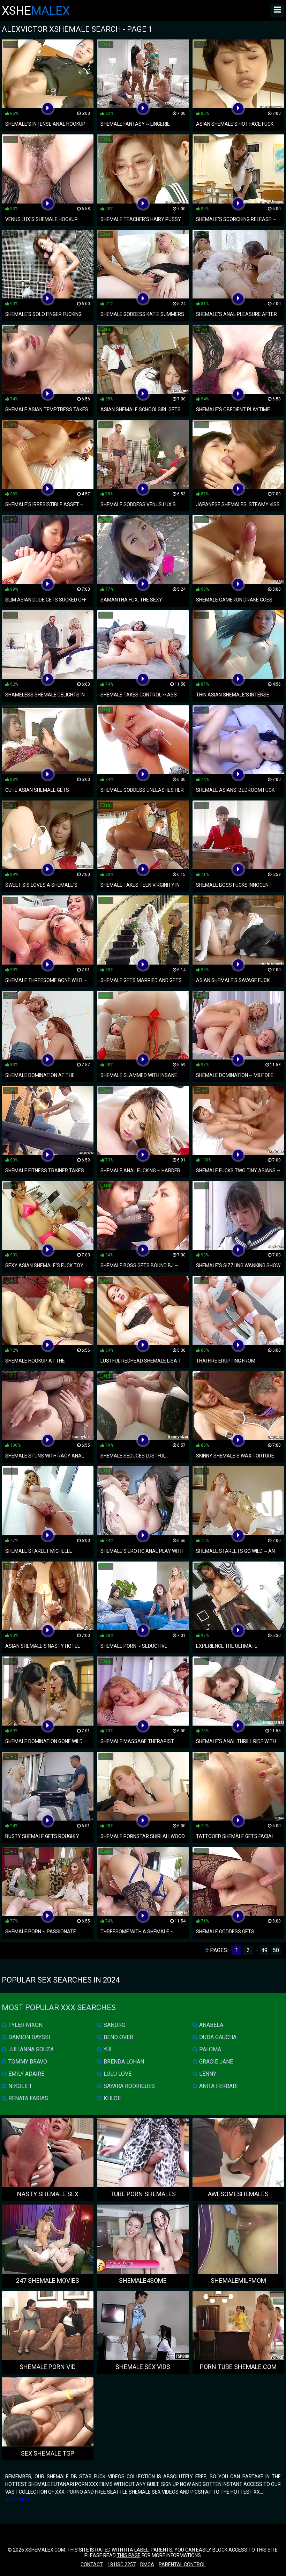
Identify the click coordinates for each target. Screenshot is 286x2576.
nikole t (20, 2086)
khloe (111, 2098)
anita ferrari (218, 2086)
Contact (92, 2564)
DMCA (147, 2564)
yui (107, 2049)
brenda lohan (123, 2062)
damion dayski (29, 2037)
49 (264, 1950)
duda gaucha (217, 2037)
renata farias (28, 2098)
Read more (19, 2500)
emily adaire (26, 2074)
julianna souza (30, 2049)
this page (129, 2555)
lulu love (117, 2074)
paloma (209, 2049)
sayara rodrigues (129, 2086)
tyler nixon (25, 2025)
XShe (36, 10)
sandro (114, 2025)
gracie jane (215, 2062)
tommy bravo (27, 2062)
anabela (210, 2025)
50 (276, 1950)
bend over (118, 2037)
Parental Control (182, 2564)
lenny (207, 2074)
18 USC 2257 (122, 2564)
